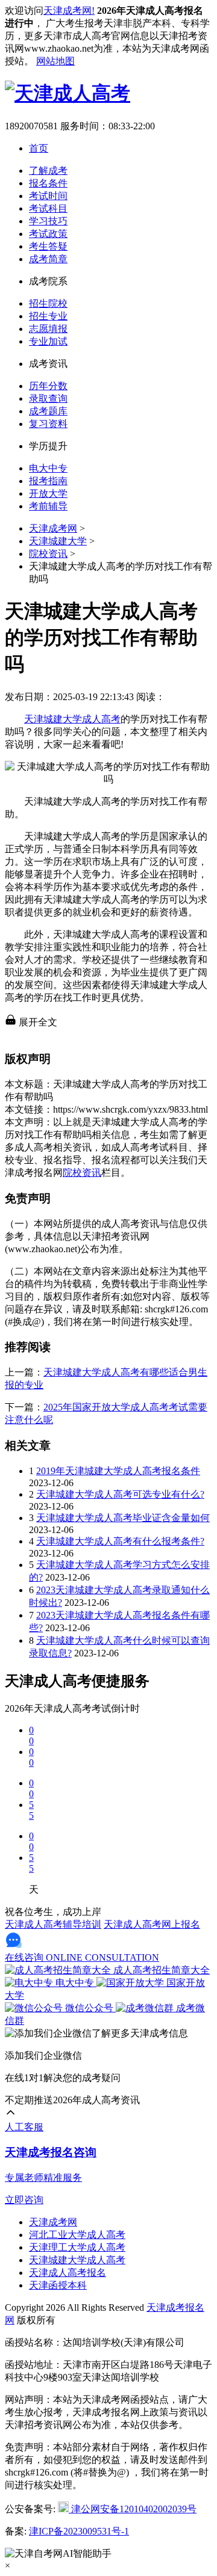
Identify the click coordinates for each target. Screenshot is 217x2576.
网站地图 (55, 61)
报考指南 (48, 481)
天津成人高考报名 (68, 2273)
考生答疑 (48, 246)
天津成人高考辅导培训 (53, 1924)
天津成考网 (53, 528)
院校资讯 (48, 554)
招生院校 (48, 303)
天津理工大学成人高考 (77, 2247)
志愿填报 (48, 329)
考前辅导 (48, 506)
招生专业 (48, 316)
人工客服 (24, 2127)
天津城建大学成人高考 (72, 719)
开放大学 (48, 493)
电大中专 (48, 468)
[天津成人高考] (68, 93)
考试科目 (48, 208)
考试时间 (48, 196)
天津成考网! (69, 11)
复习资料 (48, 424)
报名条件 (48, 183)
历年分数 (48, 386)
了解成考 (48, 171)
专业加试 (48, 341)
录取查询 (48, 398)
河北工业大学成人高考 (77, 2235)
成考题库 (48, 411)
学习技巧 (48, 221)
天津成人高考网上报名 (152, 1924)
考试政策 (48, 234)
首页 (39, 148)
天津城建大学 (58, 541)
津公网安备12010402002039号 (133, 2509)
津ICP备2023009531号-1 (79, 2531)
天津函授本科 (58, 2285)
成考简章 (48, 259)
